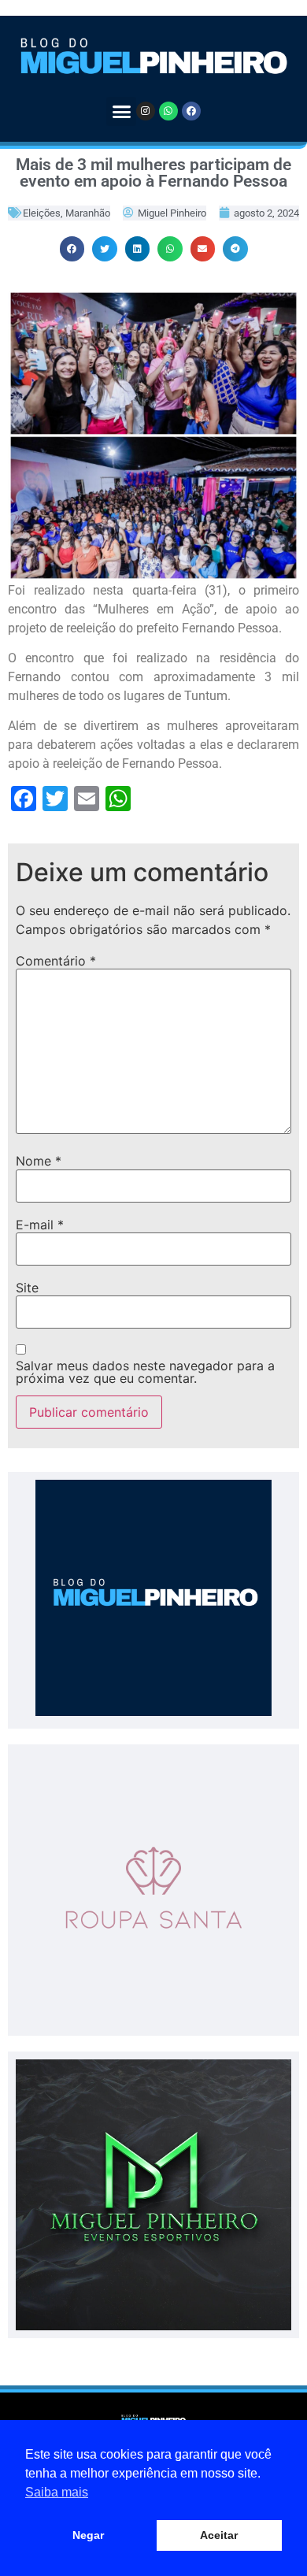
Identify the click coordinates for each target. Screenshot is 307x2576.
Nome (39, 1161)
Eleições (42, 213)
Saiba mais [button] (57, 2492)
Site (27, 1288)
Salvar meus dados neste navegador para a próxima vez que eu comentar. (145, 1372)
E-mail (40, 1225)
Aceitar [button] (219, 2535)
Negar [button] (88, 2535)
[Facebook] (191, 111)
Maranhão (88, 213)
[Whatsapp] (168, 111)
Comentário (56, 961)
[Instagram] (146, 111)
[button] (121, 112)
